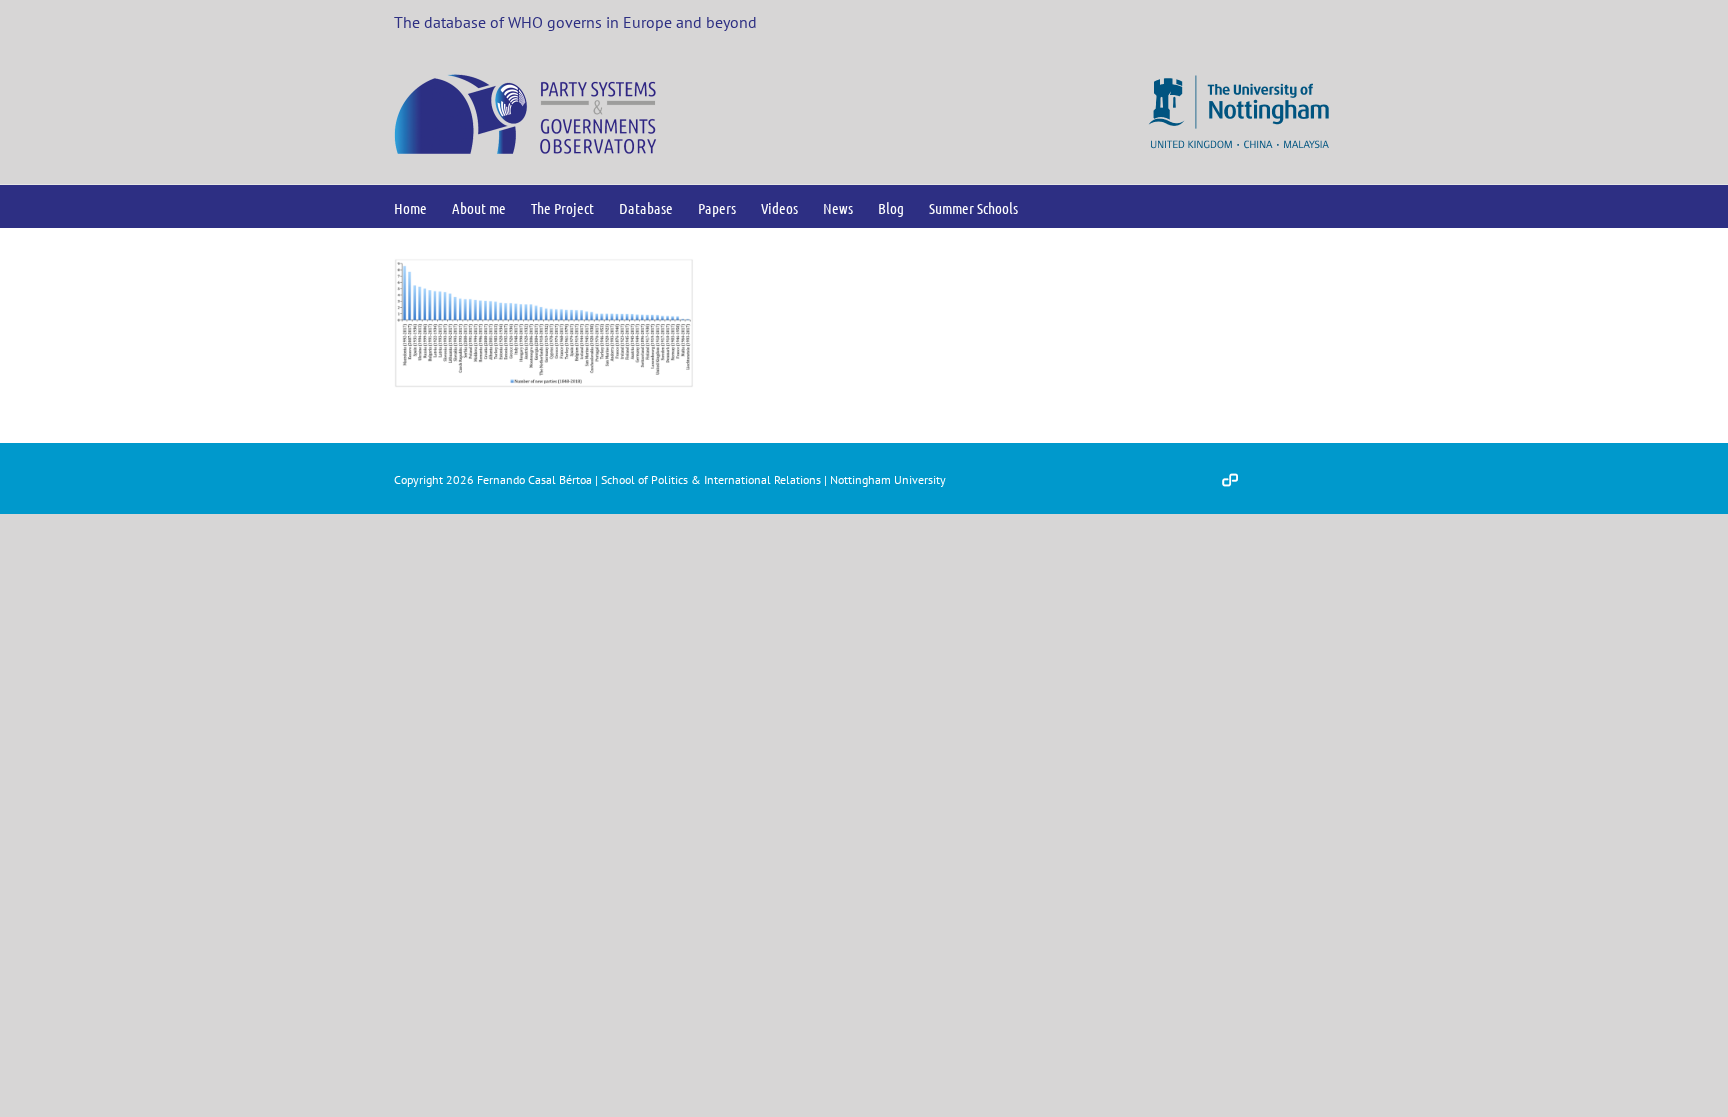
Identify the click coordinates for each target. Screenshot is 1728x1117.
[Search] (1050, 206)
